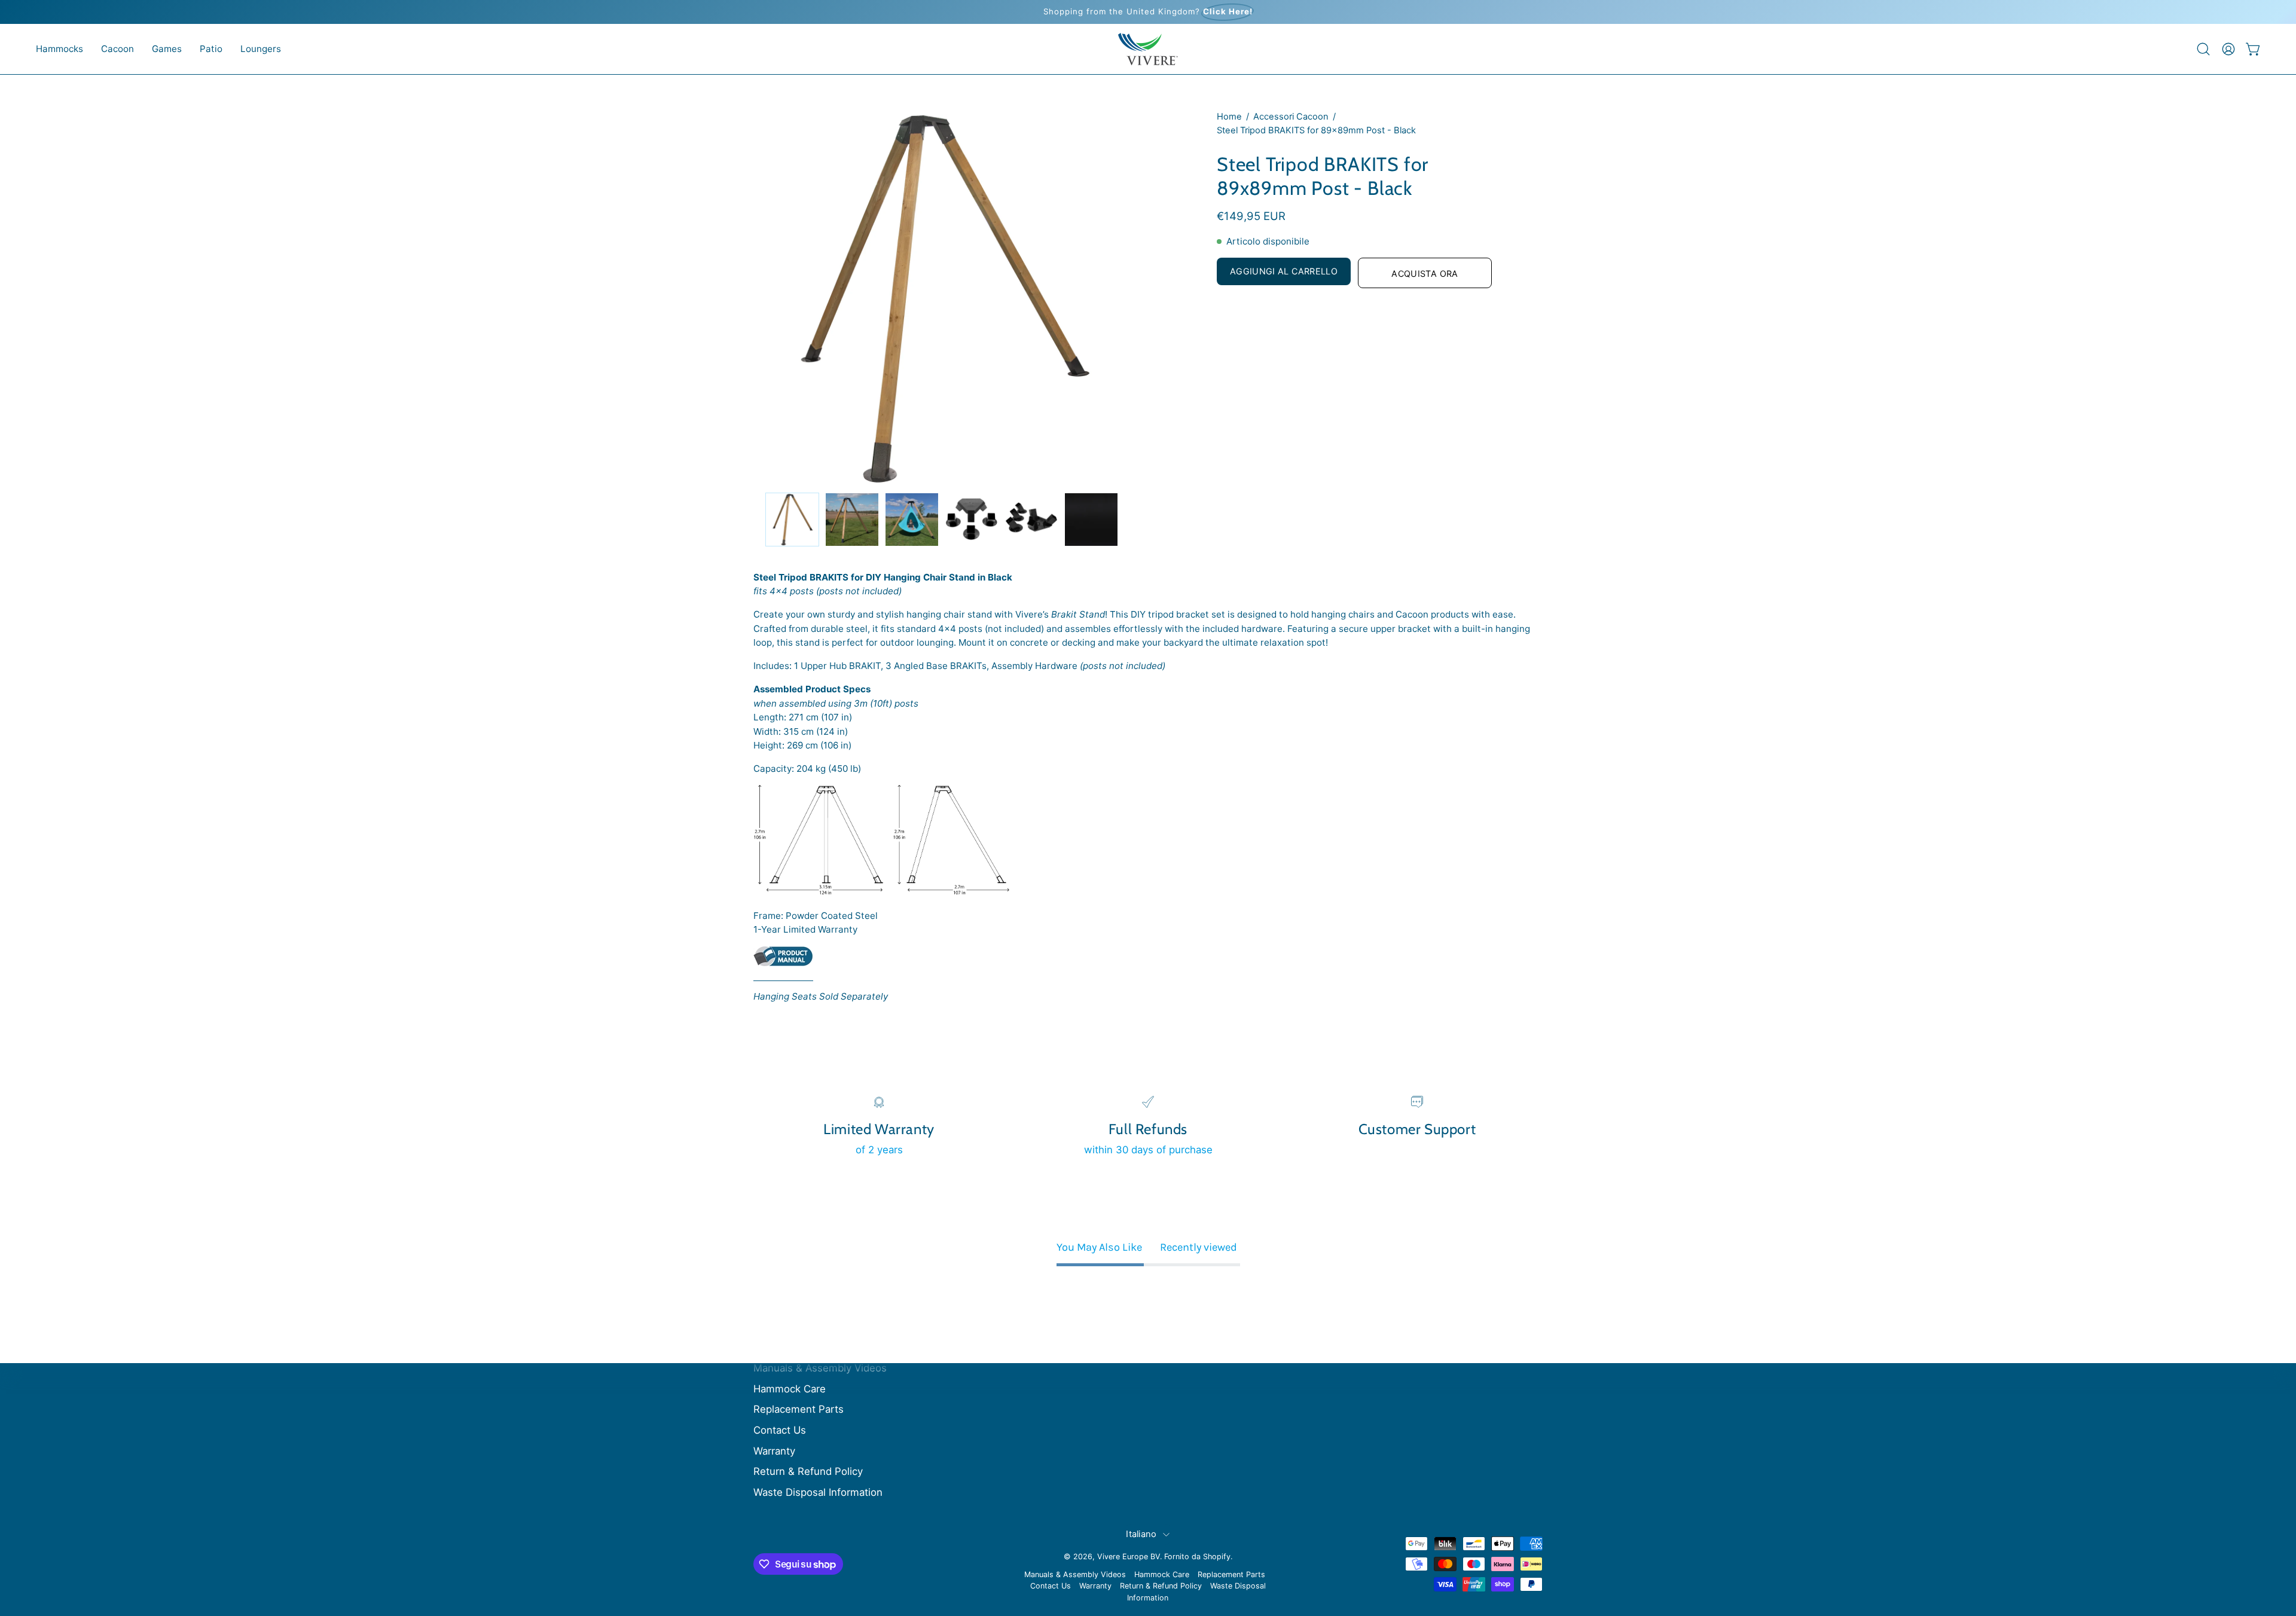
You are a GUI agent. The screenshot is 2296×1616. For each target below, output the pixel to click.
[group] (1148, 12)
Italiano (1141, 1534)
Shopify (1217, 1557)
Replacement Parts (799, 1409)
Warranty (774, 1451)
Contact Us (780, 1430)
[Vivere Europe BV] (1148, 49)
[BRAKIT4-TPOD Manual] (783, 963)
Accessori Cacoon (1291, 117)
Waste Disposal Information (818, 1492)
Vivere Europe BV (1129, 1557)
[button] (59, 49)
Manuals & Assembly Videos (820, 1368)
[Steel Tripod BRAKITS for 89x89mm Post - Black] (792, 520)
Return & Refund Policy (808, 1471)
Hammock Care (790, 1389)
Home (1229, 117)
